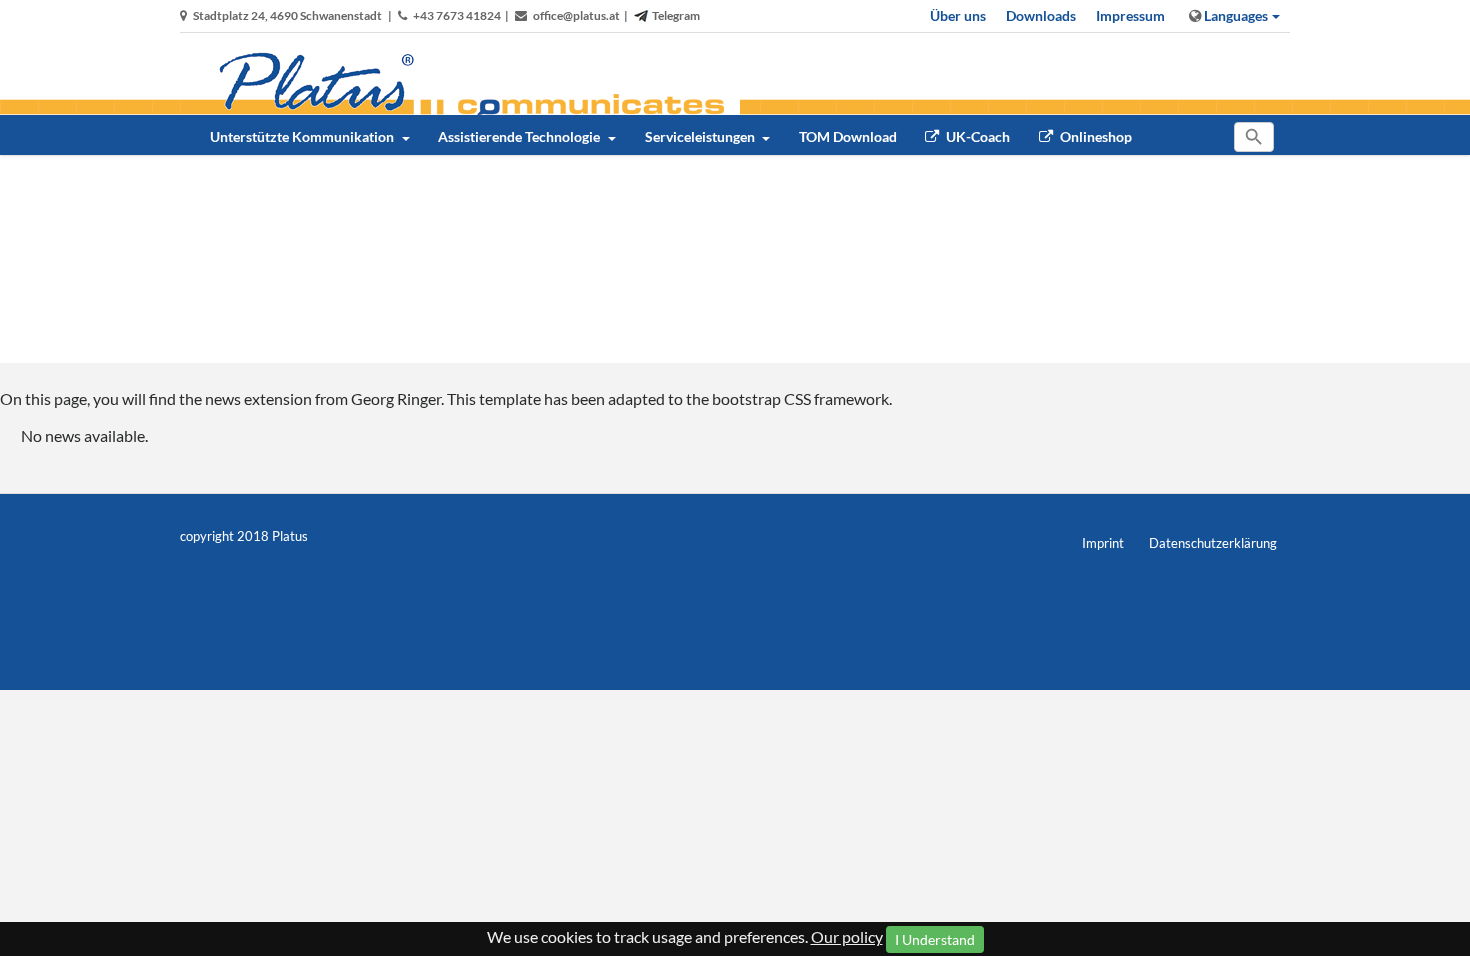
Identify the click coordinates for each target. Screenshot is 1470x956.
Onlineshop (1094, 136)
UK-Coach (976, 136)
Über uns (958, 15)
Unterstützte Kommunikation (303, 136)
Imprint (1103, 543)
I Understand (935, 939)
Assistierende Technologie (520, 136)
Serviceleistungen (701, 136)
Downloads (1041, 15)
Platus (290, 536)
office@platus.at (576, 15)
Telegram (676, 15)
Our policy (847, 936)
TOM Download (848, 136)
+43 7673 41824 (457, 15)
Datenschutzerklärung (1213, 543)
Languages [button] (1234, 15)
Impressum (1130, 15)
